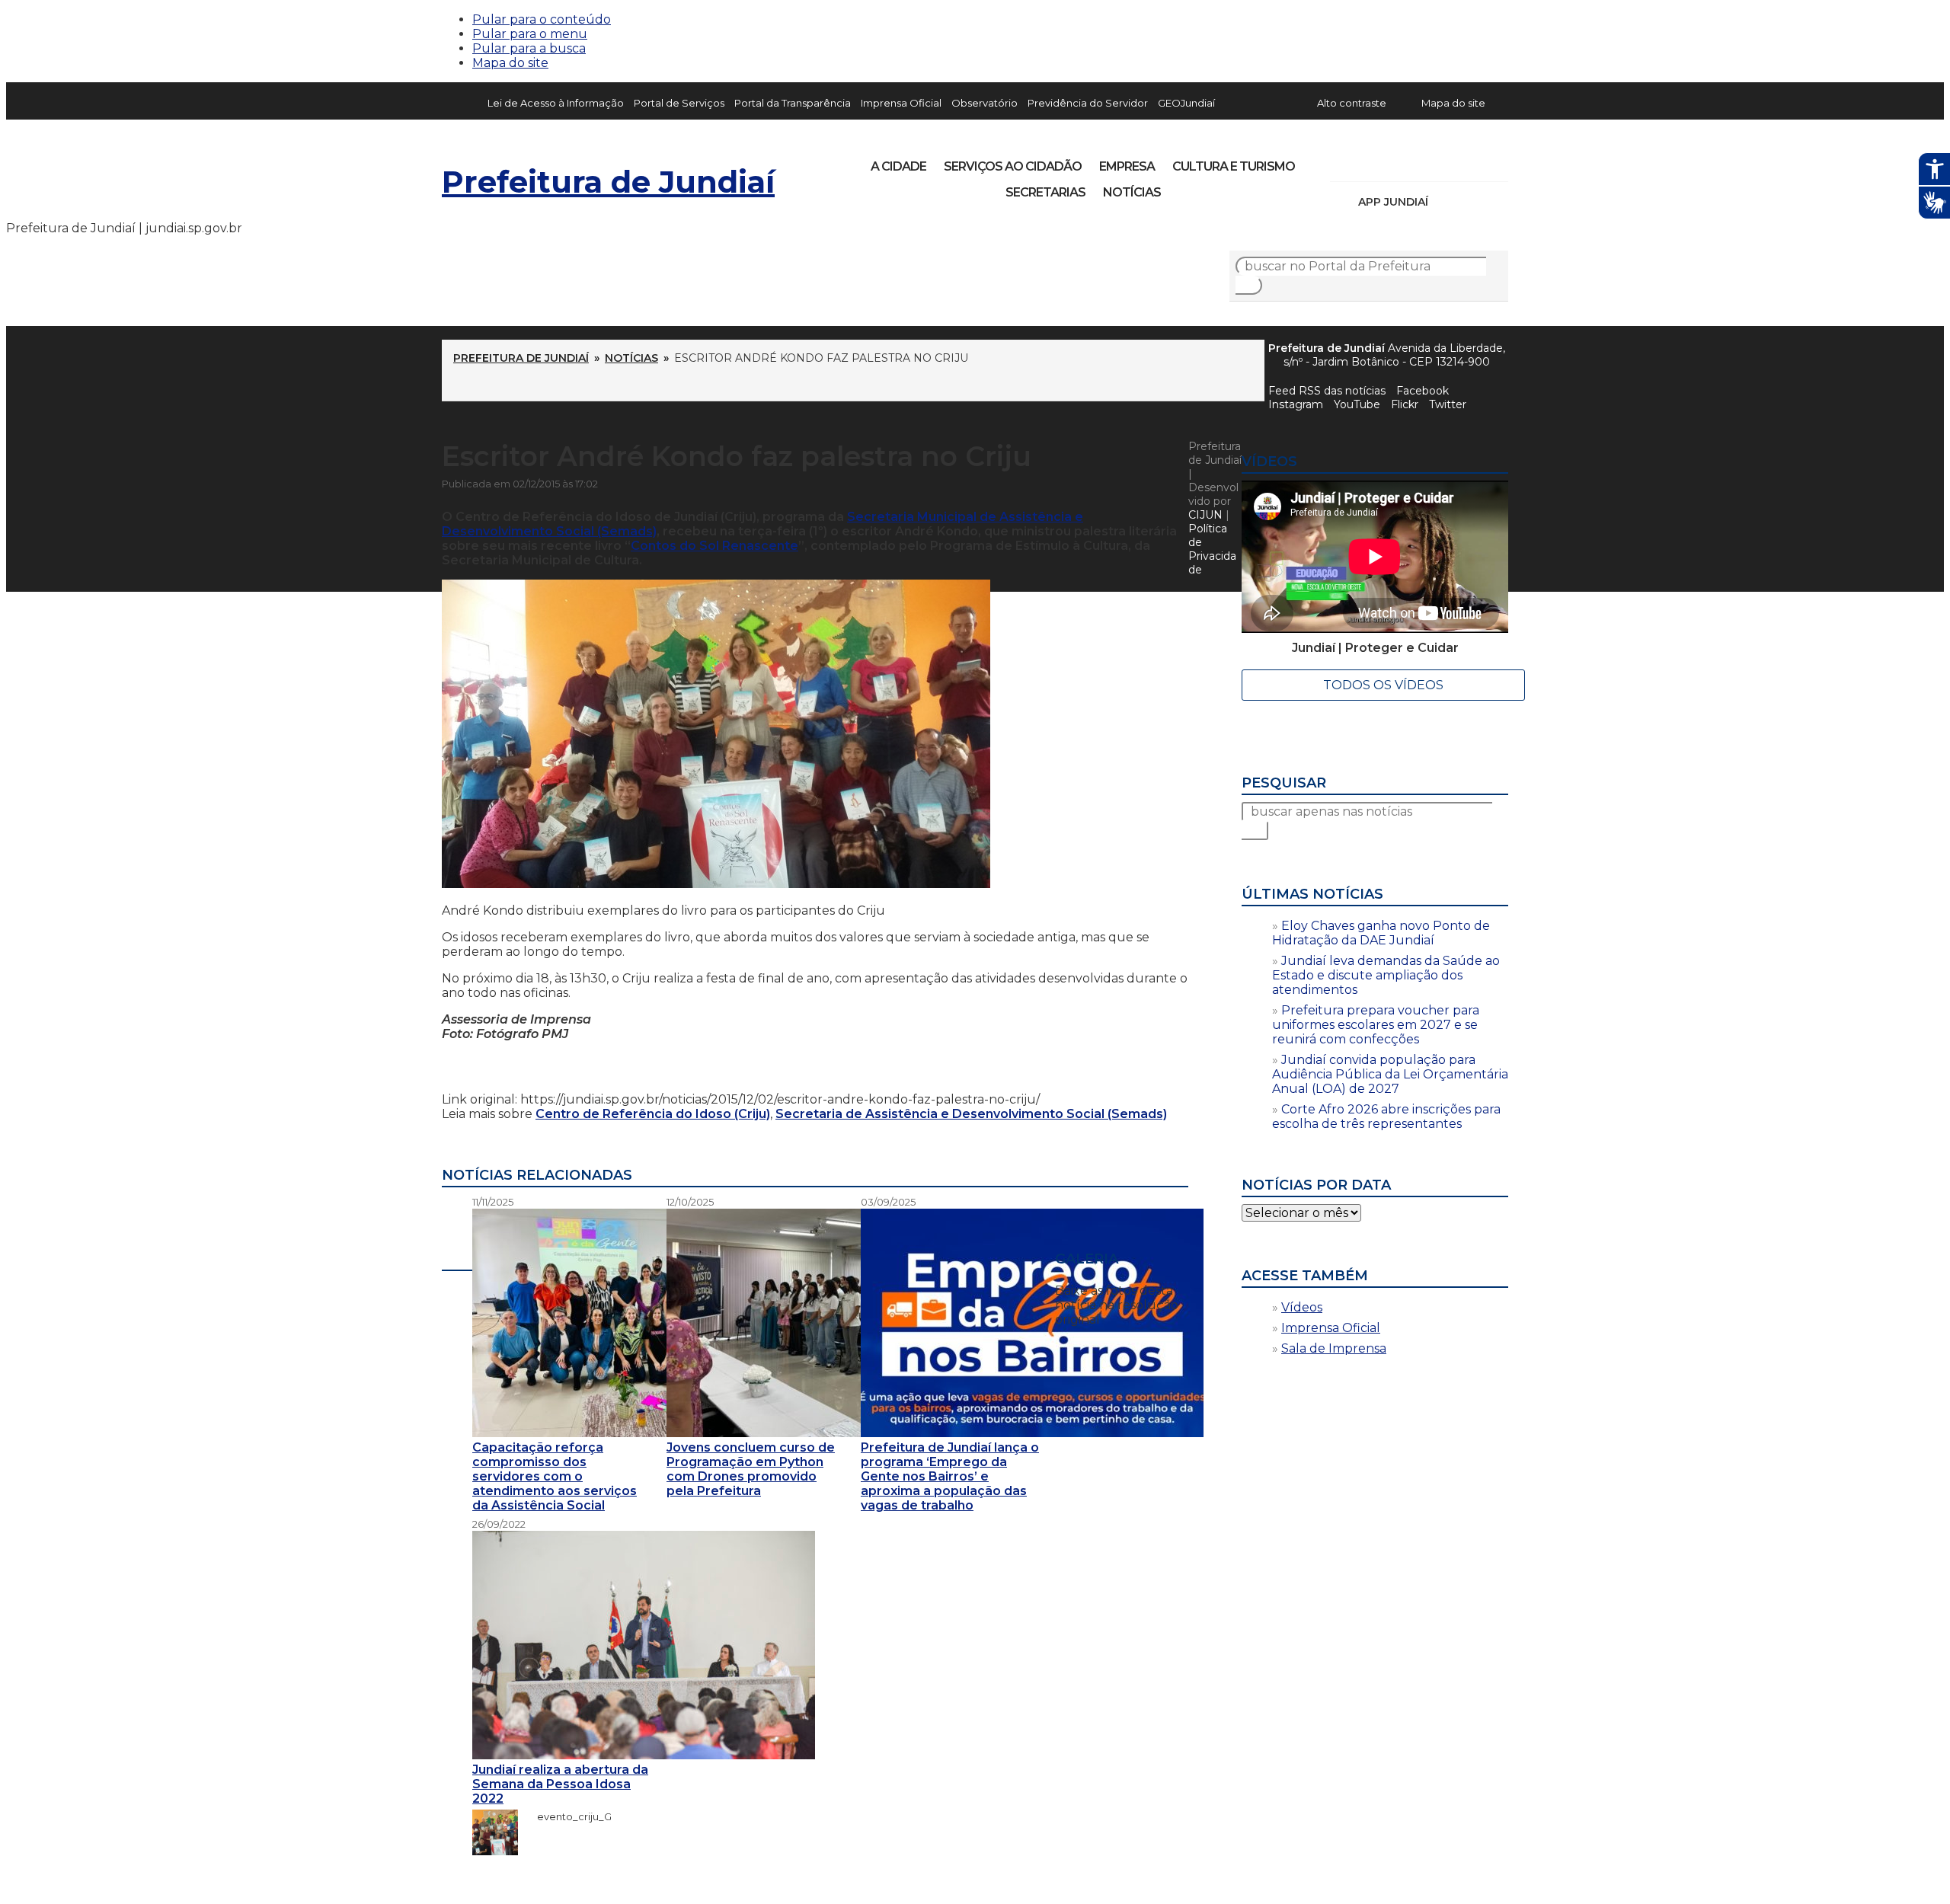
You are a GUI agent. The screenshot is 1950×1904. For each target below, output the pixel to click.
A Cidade (898, 166)
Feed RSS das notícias (1327, 391)
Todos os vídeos (1383, 685)
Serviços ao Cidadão (1013, 166)
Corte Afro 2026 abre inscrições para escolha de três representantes (1386, 1117)
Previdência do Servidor (1088, 103)
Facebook (1423, 391)
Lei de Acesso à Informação (556, 103)
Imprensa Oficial (901, 103)
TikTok (1395, 161)
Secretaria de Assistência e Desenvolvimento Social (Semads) (971, 1114)
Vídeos (1302, 1307)
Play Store (1471, 202)
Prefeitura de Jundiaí (608, 182)
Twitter (1448, 404)
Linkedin (1447, 161)
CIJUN (1205, 515)
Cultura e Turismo (1234, 166)
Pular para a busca (529, 48)
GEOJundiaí (1186, 103)
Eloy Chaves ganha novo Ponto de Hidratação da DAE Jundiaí (1381, 933)
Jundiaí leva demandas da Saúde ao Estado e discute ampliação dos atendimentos (1386, 975)
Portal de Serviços (679, 103)
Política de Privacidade (1212, 549)
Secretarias (1045, 192)
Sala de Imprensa (1334, 1348)
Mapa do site (510, 63)
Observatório (985, 103)
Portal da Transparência (793, 103)
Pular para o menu (530, 34)
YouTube (1421, 161)
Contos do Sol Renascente (714, 546)
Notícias (1132, 192)
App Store (1445, 202)
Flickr (1473, 161)
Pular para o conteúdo (542, 19)
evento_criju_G (567, 1816)
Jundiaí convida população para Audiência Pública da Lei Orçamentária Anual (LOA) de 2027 (1390, 1074)
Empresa (1127, 166)
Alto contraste (1352, 103)
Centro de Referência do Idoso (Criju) (653, 1114)
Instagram (1370, 161)
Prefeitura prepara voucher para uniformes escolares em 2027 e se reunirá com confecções (1376, 1025)
